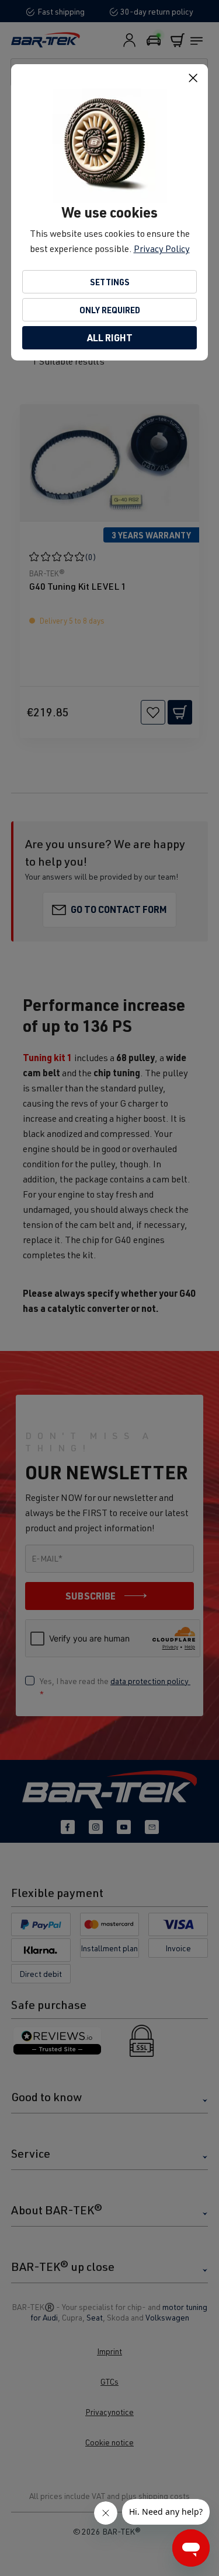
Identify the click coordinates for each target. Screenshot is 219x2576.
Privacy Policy (162, 249)
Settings (110, 282)
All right (110, 337)
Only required (110, 310)
